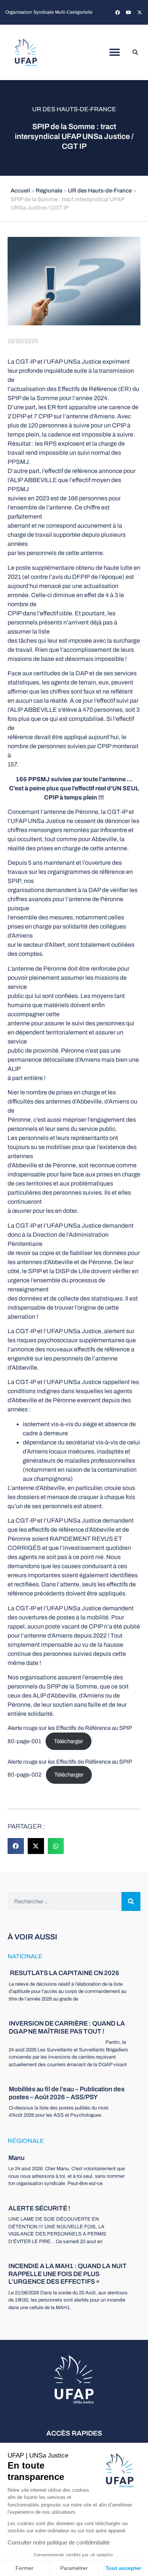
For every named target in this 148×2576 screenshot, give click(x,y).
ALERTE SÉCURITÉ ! (39, 2208)
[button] (115, 53)
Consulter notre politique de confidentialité (59, 2542)
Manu (17, 2158)
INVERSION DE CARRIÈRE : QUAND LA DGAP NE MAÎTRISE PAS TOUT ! (67, 2027)
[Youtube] (129, 13)
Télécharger (68, 1741)
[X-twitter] (140, 13)
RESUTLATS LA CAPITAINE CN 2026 (64, 1973)
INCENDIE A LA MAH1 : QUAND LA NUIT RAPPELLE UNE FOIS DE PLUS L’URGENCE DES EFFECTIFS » (68, 2274)
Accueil (20, 191)
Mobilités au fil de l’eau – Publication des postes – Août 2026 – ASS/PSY (67, 2093)
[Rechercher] (131, 1901)
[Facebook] (118, 13)
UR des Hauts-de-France (74, 109)
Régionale (49, 191)
